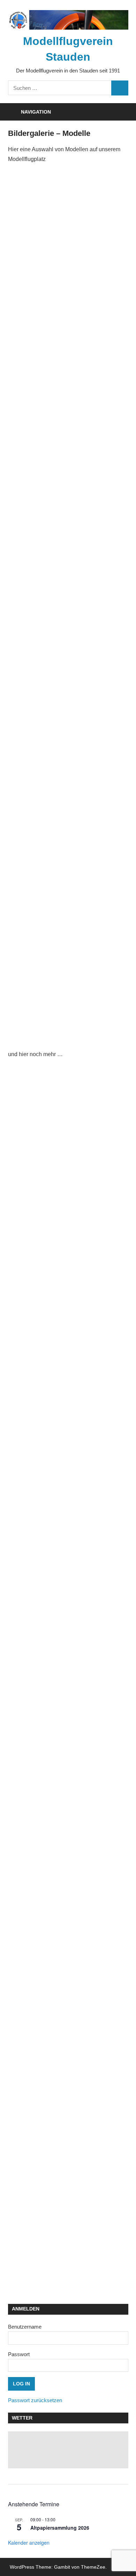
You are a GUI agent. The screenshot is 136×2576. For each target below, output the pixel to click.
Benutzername (25, 2327)
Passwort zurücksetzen (35, 2400)
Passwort (19, 2354)
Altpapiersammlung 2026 (60, 2528)
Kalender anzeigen (29, 2543)
